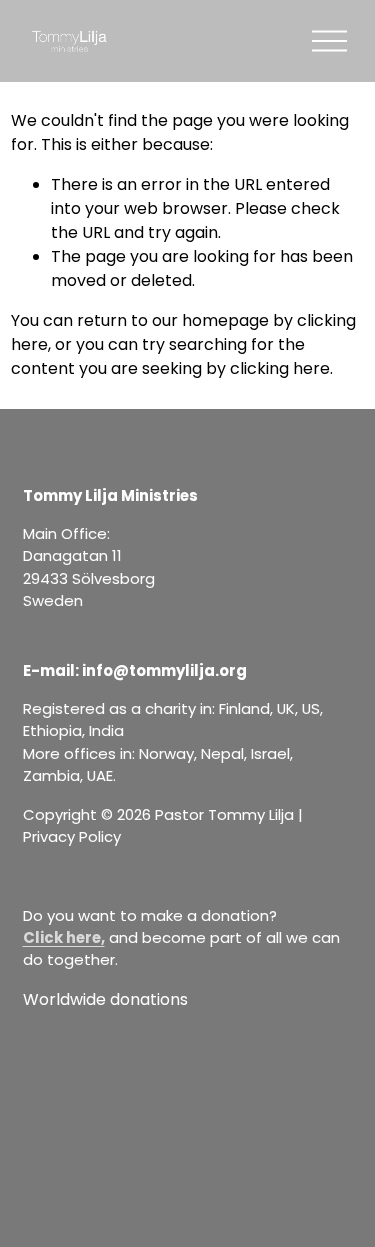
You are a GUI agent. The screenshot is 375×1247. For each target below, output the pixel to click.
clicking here (280, 368)
